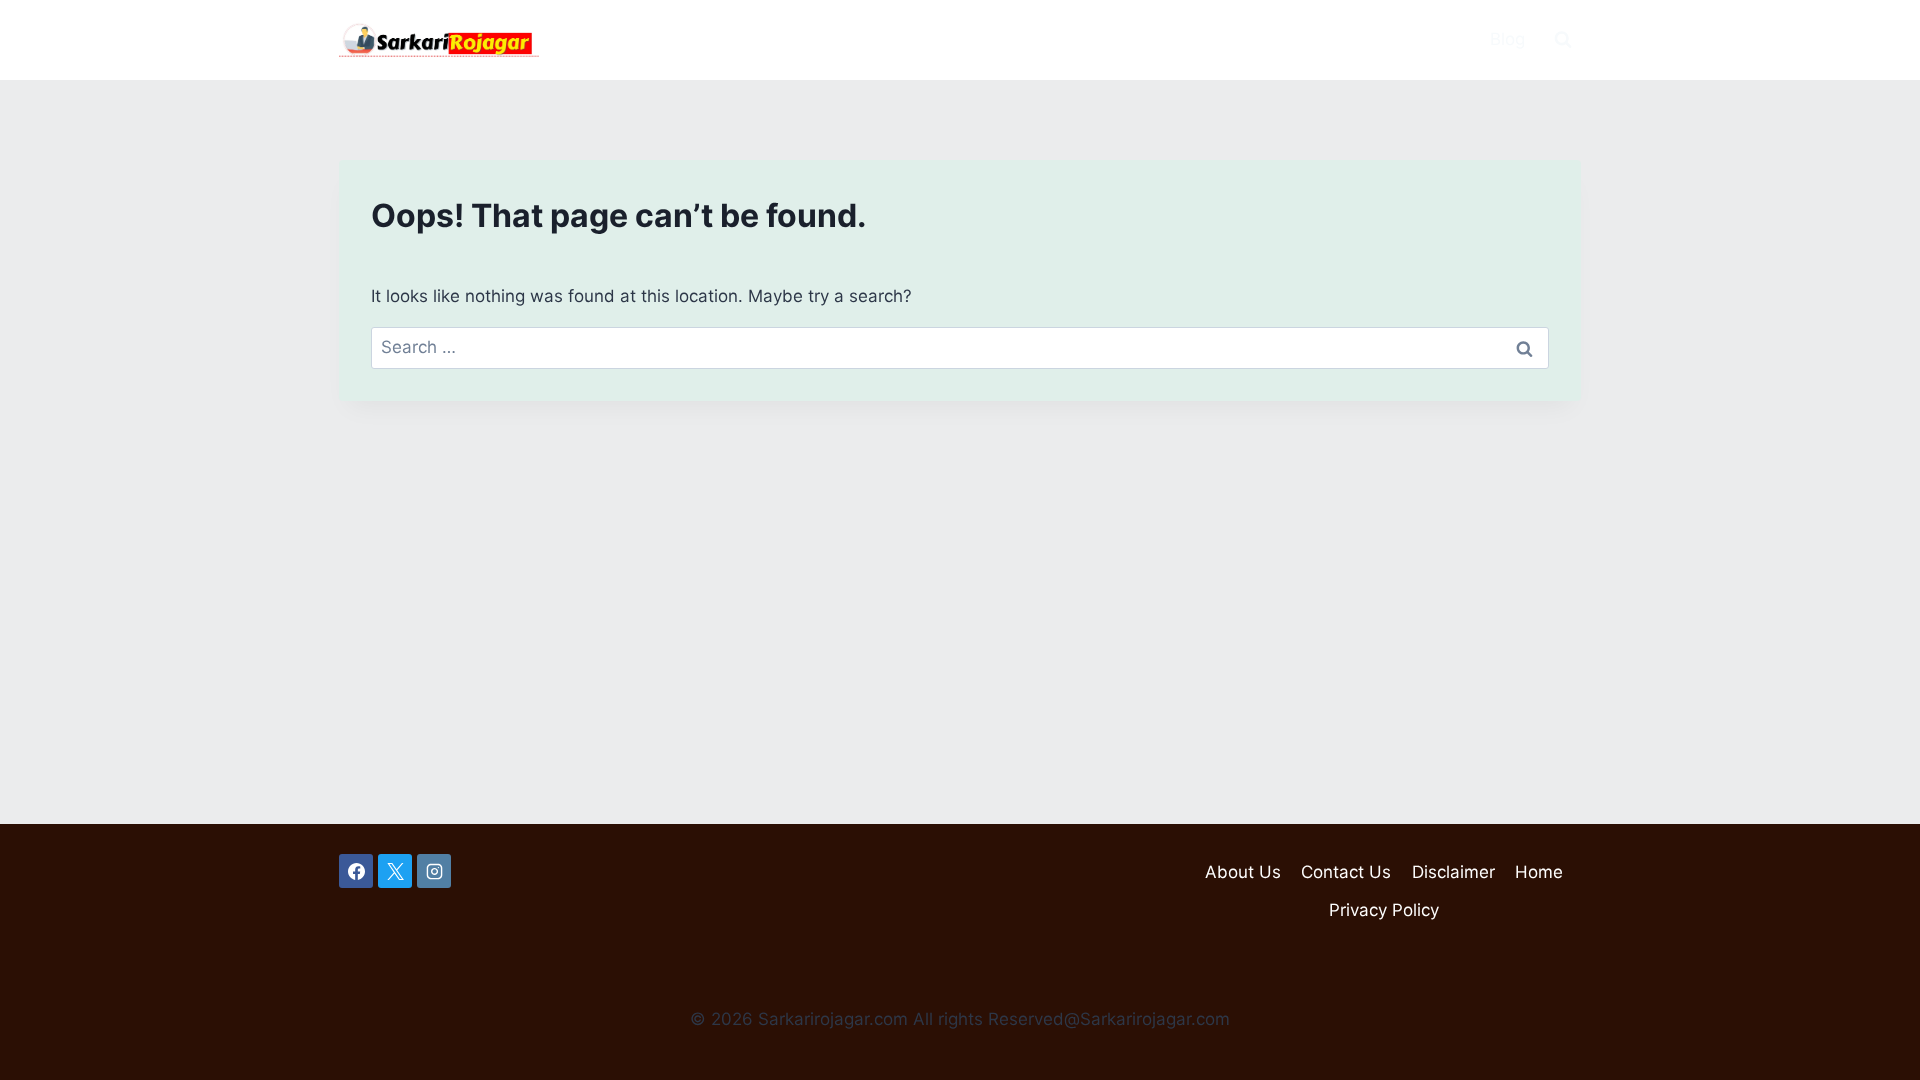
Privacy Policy (1384, 910)
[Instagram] (434, 871)
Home (1539, 872)
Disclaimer (1453, 872)
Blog (1507, 39)
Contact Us (1346, 872)
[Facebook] (356, 871)
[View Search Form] (1563, 40)
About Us (1243, 872)
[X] (395, 871)
